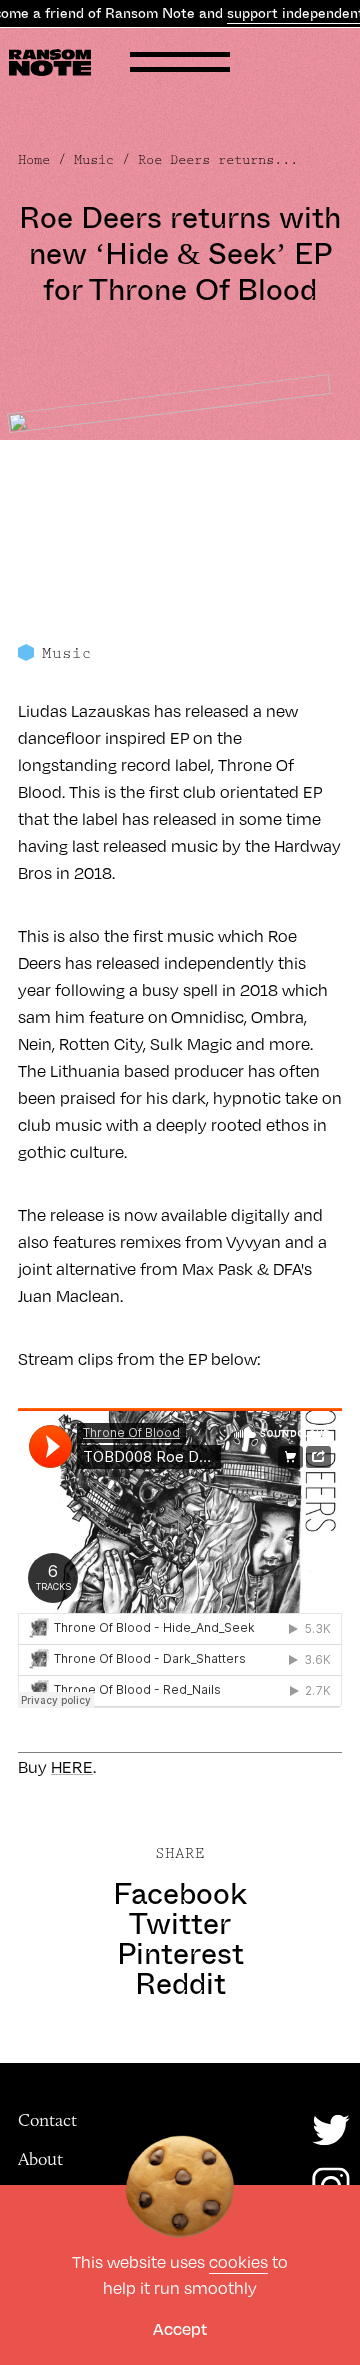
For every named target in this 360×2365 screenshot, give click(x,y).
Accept (180, 2328)
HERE (72, 1766)
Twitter (180, 1924)
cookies (238, 2261)
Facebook (180, 1894)
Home (34, 160)
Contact (47, 2120)
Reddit (180, 1984)
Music (94, 160)
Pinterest (180, 1954)
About (40, 2159)
